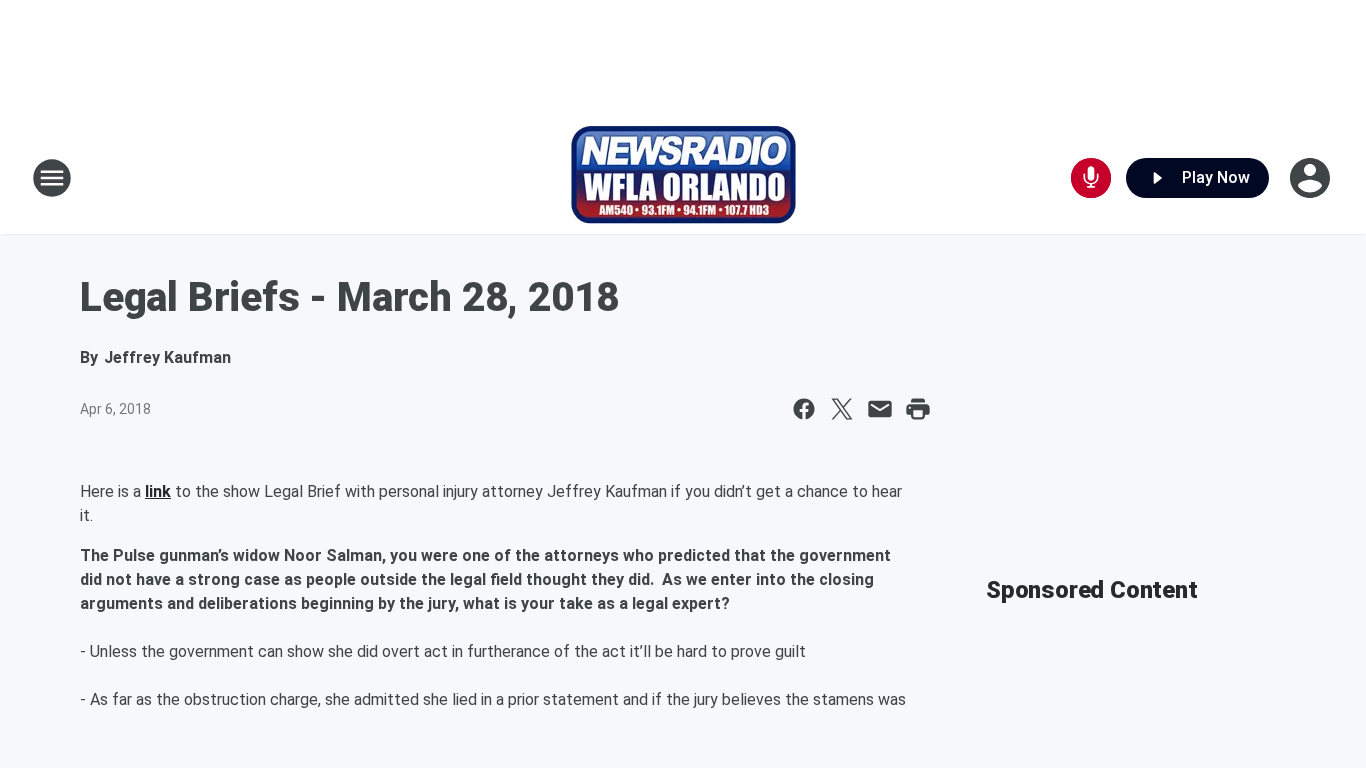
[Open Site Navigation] (52, 178)
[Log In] (1312, 178)
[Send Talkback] (1091, 178)
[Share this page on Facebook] (804, 409)
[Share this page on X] (842, 409)
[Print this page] (918, 409)
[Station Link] (683, 178)
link (158, 491)
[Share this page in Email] (880, 409)
